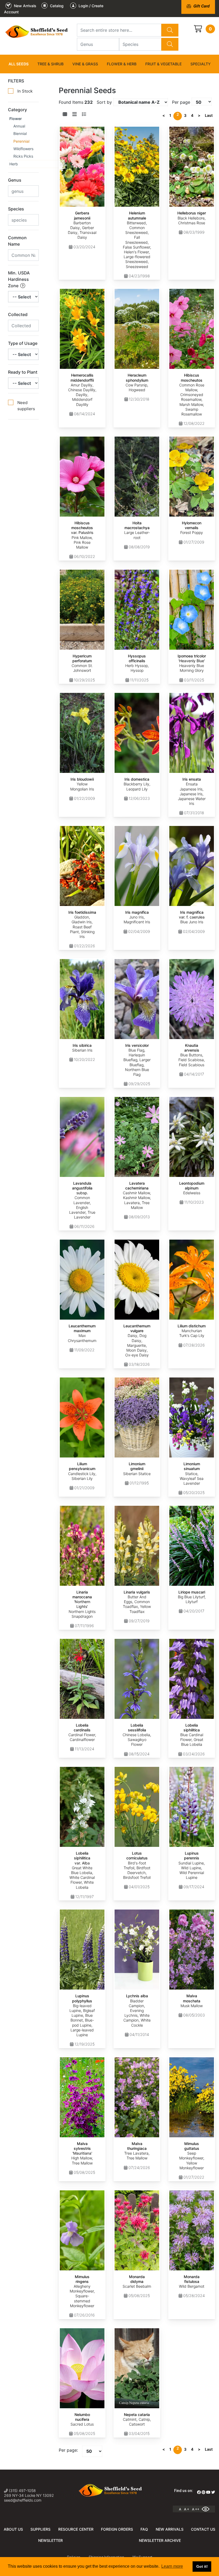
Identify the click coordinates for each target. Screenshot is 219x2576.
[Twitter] (213, 2492)
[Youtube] (208, 2492)
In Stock (25, 91)
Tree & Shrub (50, 64)
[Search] (170, 30)
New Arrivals (170, 2529)
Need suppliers (26, 406)
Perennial (21, 141)
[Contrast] (208, 2509)
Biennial (20, 133)
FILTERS (16, 81)
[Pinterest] (204, 2492)
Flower (16, 119)
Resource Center (76, 2529)
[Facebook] (199, 2492)
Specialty (201, 64)
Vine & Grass (85, 64)
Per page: (68, 2450)
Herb (14, 164)
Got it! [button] (202, 2566)
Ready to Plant (23, 372)
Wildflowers (23, 149)
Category (17, 110)
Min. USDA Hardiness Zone (19, 279)
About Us (13, 2529)
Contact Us (203, 2529)
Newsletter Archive (160, 2540)
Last (209, 115)
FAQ (144, 2529)
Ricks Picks (23, 156)
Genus (15, 180)
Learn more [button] (172, 2566)
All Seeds (19, 64)
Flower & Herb (122, 64)
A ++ (196, 2509)
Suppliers (40, 2529)
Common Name (17, 241)
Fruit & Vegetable (163, 64)
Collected (18, 314)
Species (16, 209)
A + (187, 2509)
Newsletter (50, 2540)
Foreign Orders (117, 2529)
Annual (19, 126)
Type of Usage (23, 343)
